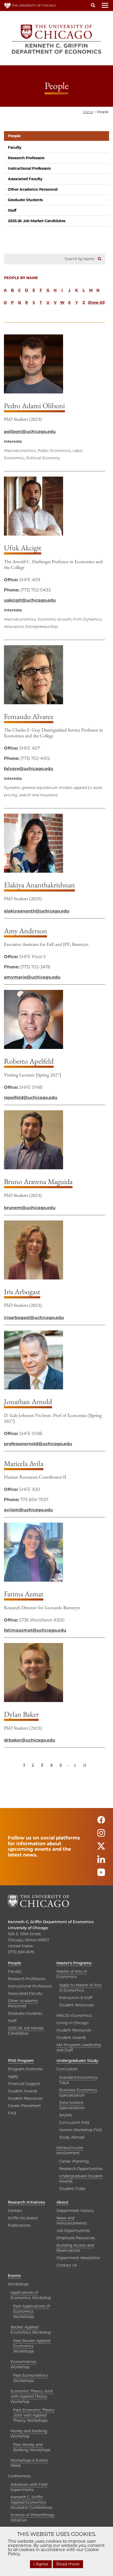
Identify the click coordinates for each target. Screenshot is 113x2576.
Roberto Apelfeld (29, 1061)
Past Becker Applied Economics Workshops (32, 2346)
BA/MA (66, 2115)
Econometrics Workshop (23, 2364)
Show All (96, 302)
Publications (19, 2225)
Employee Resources (76, 2238)
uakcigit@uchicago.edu (30, 600)
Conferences (19, 2476)
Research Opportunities (81, 2169)
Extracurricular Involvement (70, 2150)
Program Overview (25, 2069)
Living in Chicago (73, 2023)
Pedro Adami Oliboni (34, 406)
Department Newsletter (78, 2258)
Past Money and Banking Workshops (32, 2447)
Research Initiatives (26, 2202)
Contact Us (67, 2265)
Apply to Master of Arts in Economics (80, 1988)
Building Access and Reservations (75, 2248)
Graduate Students (25, 200)
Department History (75, 2211)
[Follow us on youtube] (101, 1875)
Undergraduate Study (77, 2061)
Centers (15, 2211)
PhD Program (21, 2061)
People (14, 136)
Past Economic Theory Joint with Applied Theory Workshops (34, 2415)
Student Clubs (72, 2189)
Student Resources (76, 2005)
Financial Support (24, 2084)
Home (88, 112)
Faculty (15, 147)
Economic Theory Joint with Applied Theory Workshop (32, 2396)
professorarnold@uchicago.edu (38, 1444)
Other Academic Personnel (33, 189)
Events (14, 2276)
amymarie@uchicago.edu (32, 977)
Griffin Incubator (23, 2218)
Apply (13, 2076)
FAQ (12, 2113)
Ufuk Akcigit (23, 548)
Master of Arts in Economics (72, 1974)
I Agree (41, 2564)
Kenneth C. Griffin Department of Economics (51, 1922)
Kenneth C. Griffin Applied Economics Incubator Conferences (31, 2502)
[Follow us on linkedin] (101, 1862)
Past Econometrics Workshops (31, 2378)
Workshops (18, 2284)
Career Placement (24, 2106)
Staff (12, 210)
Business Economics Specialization (78, 2093)
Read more (68, 2564)
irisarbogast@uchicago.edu (34, 1318)
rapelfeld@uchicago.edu (31, 1098)
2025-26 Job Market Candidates (37, 221)
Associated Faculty (25, 179)
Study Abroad (72, 2137)
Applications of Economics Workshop (31, 2295)
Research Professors (26, 158)
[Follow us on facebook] (101, 1822)
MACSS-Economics (74, 2015)
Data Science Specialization (72, 2105)
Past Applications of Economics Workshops (32, 2311)
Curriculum (67, 2069)
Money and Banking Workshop (29, 2434)
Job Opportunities (73, 2231)
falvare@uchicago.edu (29, 769)
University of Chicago (28, 1928)
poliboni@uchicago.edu (30, 432)
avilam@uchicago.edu (28, 1510)
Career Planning (74, 2161)
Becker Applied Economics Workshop (31, 2330)
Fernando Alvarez (29, 716)
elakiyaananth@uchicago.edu (37, 911)
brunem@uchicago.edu (30, 1208)
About (62, 2202)
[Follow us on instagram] (101, 1835)
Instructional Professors (29, 168)
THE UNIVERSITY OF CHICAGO (34, 6)
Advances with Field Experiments (29, 2487)
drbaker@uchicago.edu (30, 1740)
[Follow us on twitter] (101, 1849)
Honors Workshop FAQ (80, 2130)
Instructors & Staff (76, 1998)
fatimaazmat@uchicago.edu (35, 1630)
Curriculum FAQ (74, 2122)
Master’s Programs (74, 1963)
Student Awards (71, 2038)
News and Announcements (72, 2221)
